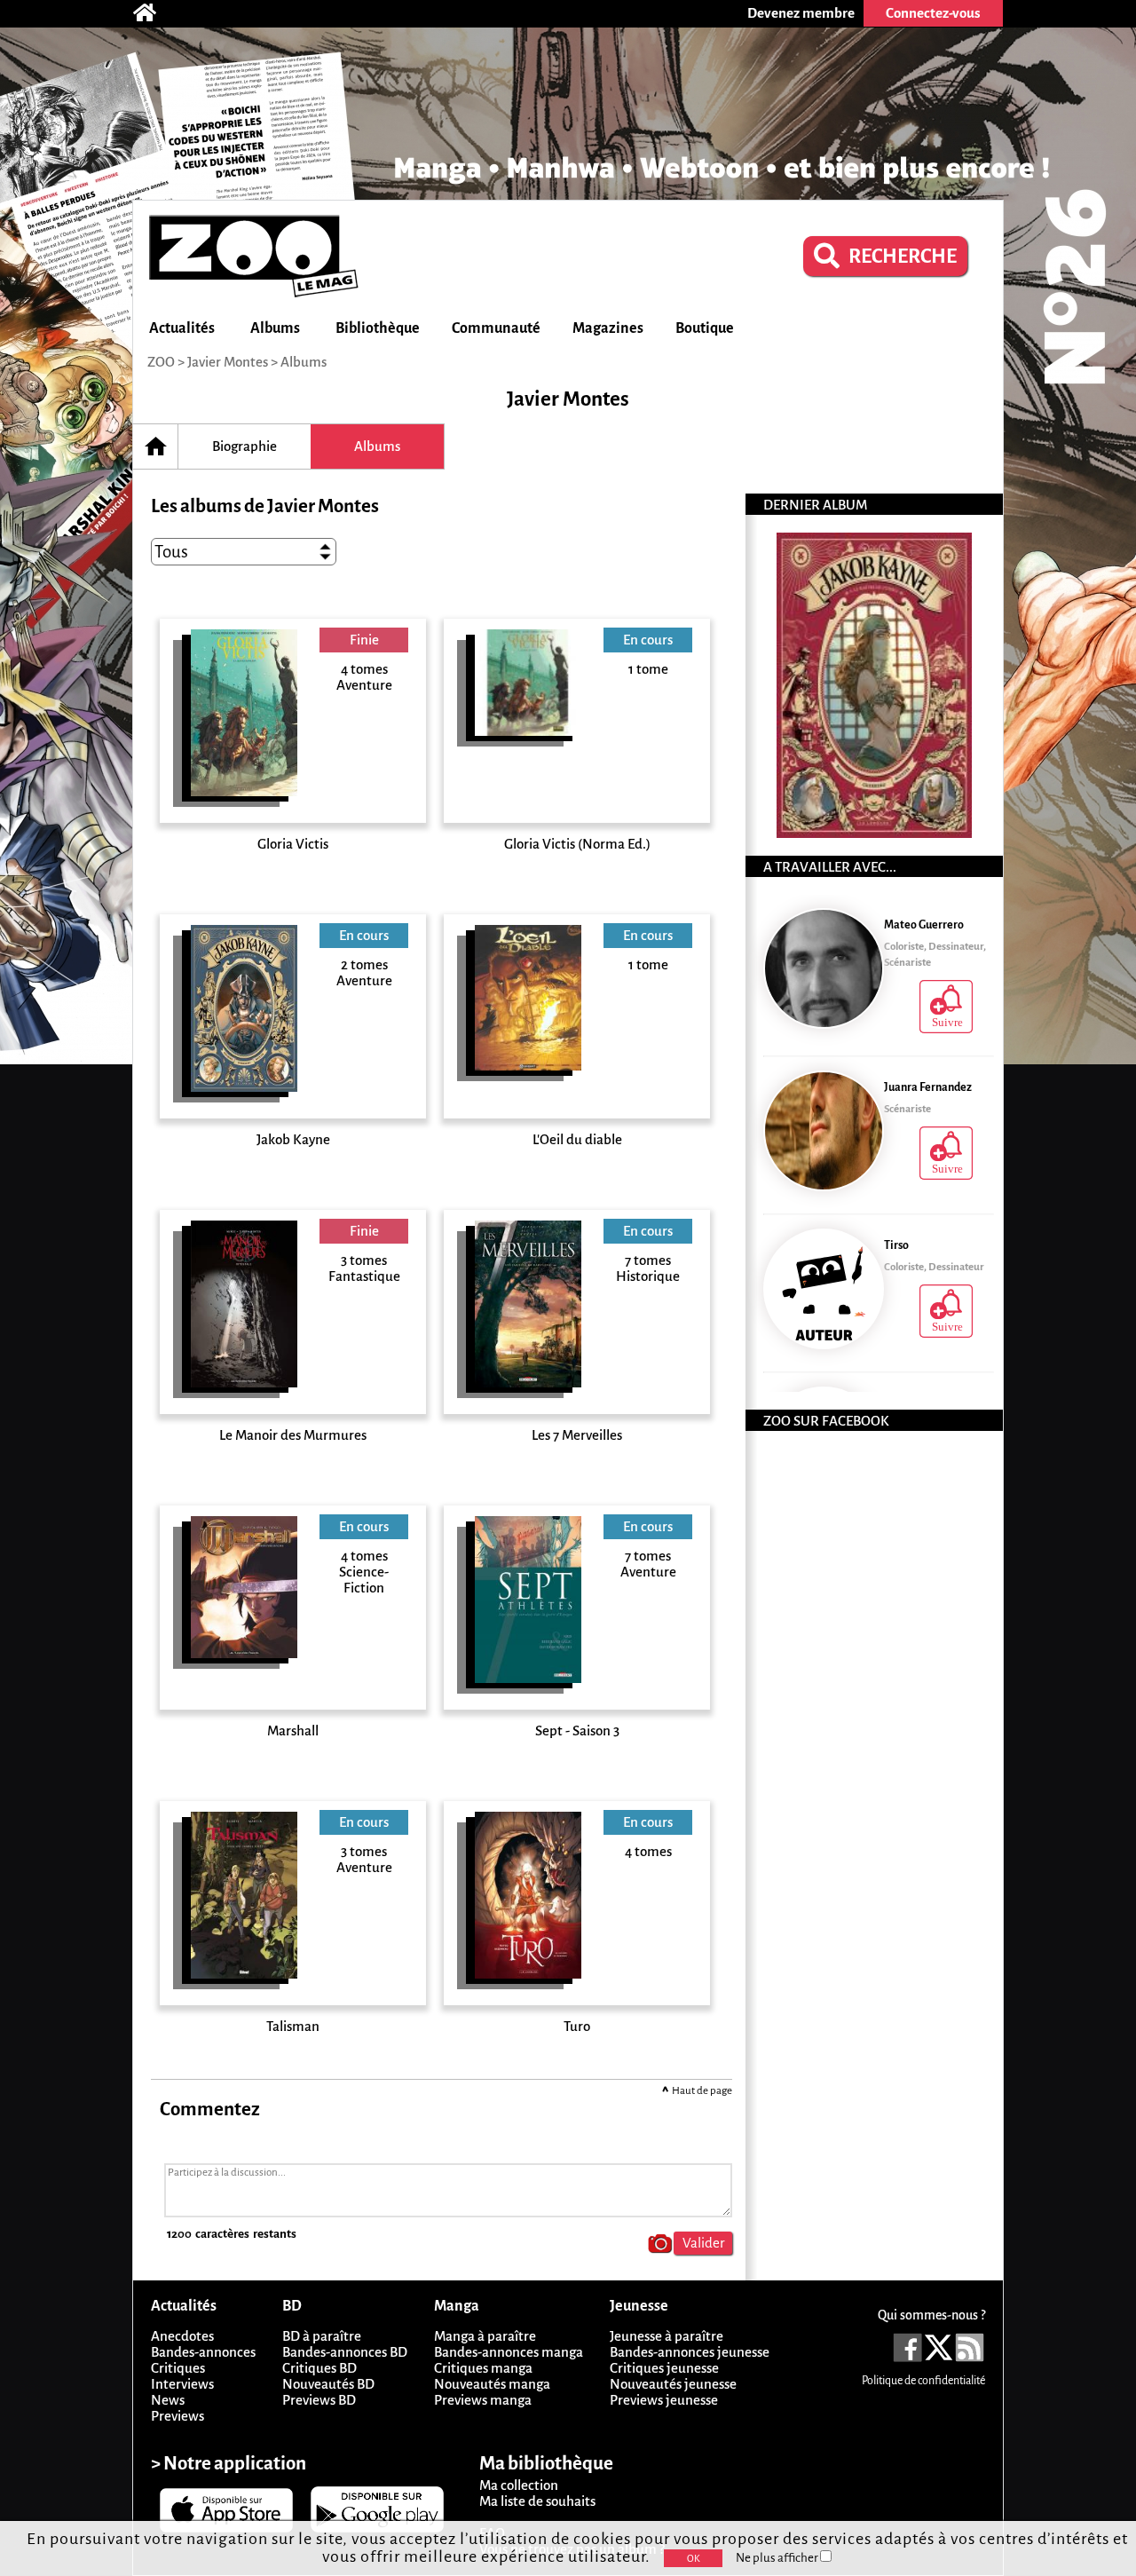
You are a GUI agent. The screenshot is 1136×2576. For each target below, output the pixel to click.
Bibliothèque (378, 328)
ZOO (161, 362)
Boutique (705, 328)
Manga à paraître (485, 2336)
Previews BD (319, 2400)
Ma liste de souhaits (537, 2501)
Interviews (182, 2384)
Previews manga (483, 2400)
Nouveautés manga (492, 2384)
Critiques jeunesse (664, 2368)
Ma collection (519, 2485)
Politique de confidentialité (923, 2381)
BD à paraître (322, 2336)
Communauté (496, 328)
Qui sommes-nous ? (931, 2315)
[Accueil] (154, 13)
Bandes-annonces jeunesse (690, 2352)
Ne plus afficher (778, 2558)
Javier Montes (228, 362)
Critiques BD (319, 2368)
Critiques (178, 2368)
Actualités (182, 328)
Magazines (608, 328)
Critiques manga (483, 2368)
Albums (275, 328)
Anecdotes (182, 2336)
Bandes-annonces (203, 2352)
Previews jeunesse (664, 2400)
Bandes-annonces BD (345, 2352)
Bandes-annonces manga (509, 2352)
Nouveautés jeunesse (673, 2384)
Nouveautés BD (328, 2384)
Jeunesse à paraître (667, 2336)
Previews (177, 2416)
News (168, 2400)
